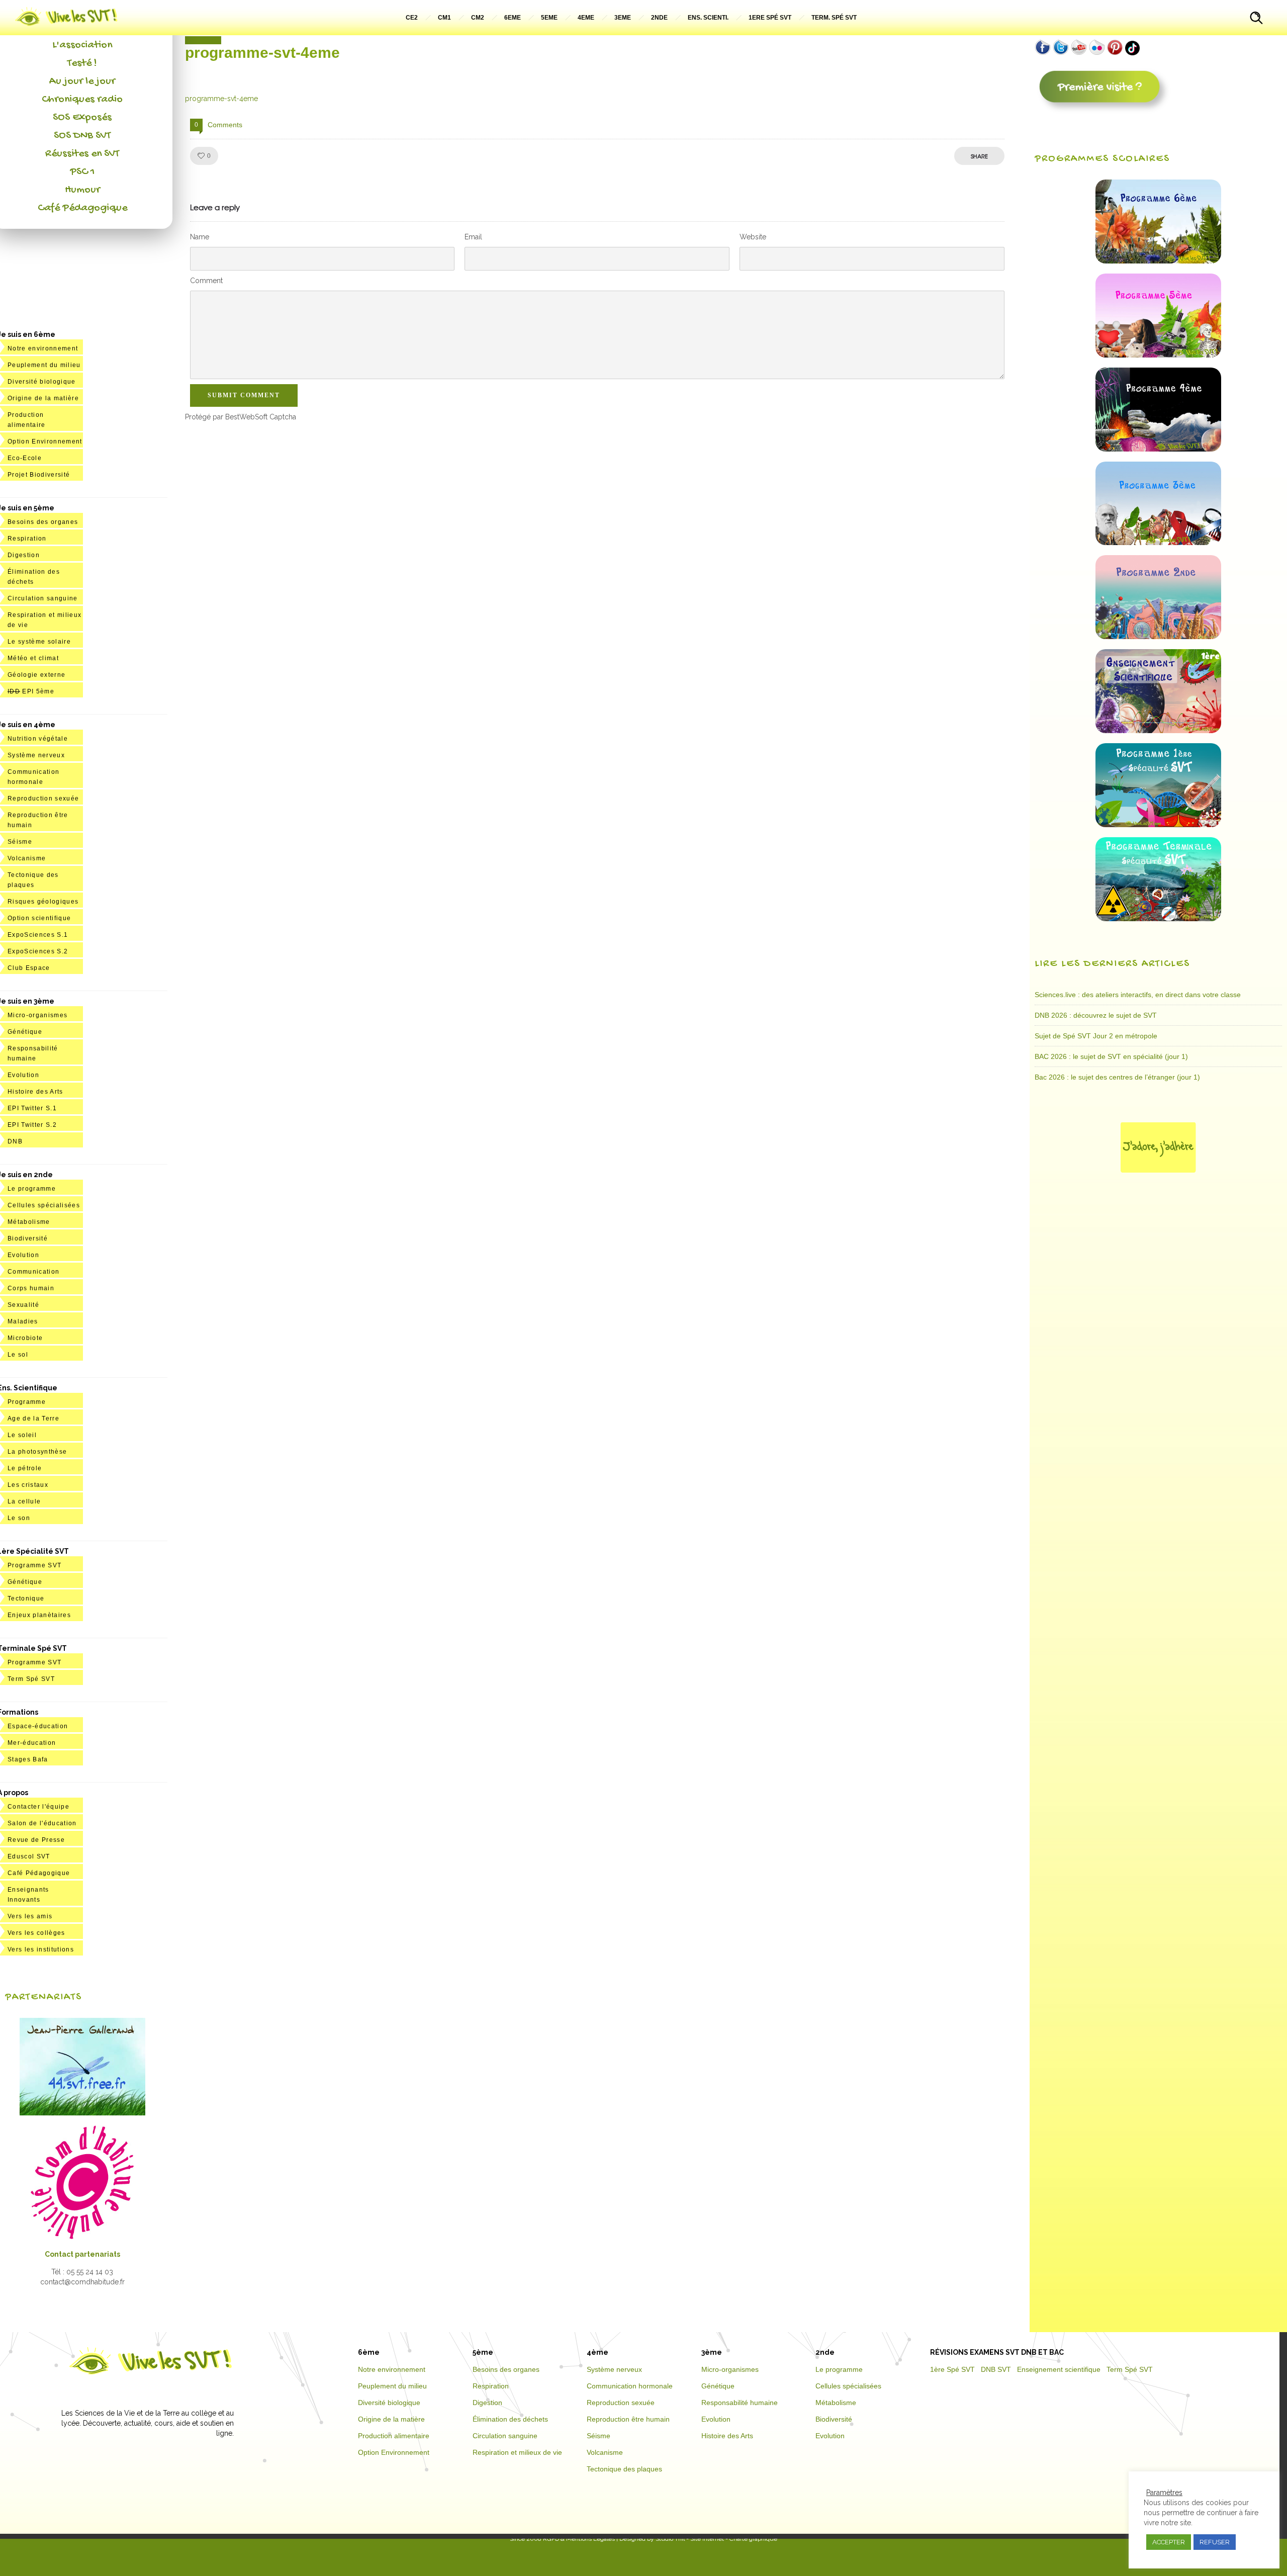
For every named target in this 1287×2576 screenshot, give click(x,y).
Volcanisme (27, 858)
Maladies (23, 1321)
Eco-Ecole (25, 458)
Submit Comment (244, 395)
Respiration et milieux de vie (517, 2452)
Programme (27, 1402)
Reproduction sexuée (43, 798)
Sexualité (23, 1305)
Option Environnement (45, 441)
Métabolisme (29, 1222)
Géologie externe (36, 675)
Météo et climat (33, 658)
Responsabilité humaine (740, 2403)
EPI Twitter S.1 (32, 1108)
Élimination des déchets (510, 2419)
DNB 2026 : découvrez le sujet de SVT (1096, 1015)
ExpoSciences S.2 (38, 951)
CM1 (444, 18)
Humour (82, 190)
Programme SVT (34, 1565)
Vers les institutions (41, 1949)
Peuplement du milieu (44, 365)
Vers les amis (30, 1916)
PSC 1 (82, 172)
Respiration (27, 539)
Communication (33, 1272)
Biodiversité (28, 1238)
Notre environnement (43, 348)
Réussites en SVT (82, 154)
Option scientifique (39, 918)
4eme (586, 18)
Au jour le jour (82, 81)
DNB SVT (996, 2369)
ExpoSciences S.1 (38, 935)
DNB (15, 1141)
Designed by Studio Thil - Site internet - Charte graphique (698, 2539)
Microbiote (25, 1338)
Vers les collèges (36, 1933)
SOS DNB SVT (82, 136)
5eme (549, 18)
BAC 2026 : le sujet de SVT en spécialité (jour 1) (1111, 1056)
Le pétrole (25, 1468)
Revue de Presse (36, 1840)
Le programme (32, 1189)
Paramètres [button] (1164, 2493)
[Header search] (1256, 19)
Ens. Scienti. (708, 18)
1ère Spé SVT (952, 2369)
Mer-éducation (32, 1743)
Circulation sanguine (43, 598)
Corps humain (31, 1288)
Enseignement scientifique (1059, 2369)
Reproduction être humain (628, 2419)
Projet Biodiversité (39, 475)
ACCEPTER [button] (1169, 2542)
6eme (513, 18)
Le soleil (22, 1435)
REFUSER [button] (1215, 2542)
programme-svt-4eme (221, 99)
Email (473, 237)
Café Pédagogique (82, 208)
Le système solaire (39, 642)
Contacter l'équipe (38, 1807)
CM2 (478, 18)
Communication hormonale (630, 2386)
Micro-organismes (37, 1015)
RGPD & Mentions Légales (579, 2539)
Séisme (20, 842)
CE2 (412, 18)
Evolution (23, 1075)
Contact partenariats (82, 2254)
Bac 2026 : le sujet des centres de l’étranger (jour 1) (1117, 1077)
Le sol (18, 1355)
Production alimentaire (394, 2436)
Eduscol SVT (29, 1856)
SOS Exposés (82, 118)
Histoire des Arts (35, 1092)
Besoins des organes (43, 522)
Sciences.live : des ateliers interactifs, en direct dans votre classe (1138, 995)
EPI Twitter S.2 (32, 1125)
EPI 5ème (31, 691)
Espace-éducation (38, 1726)
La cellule (24, 1501)
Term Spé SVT (31, 1679)
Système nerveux (36, 755)
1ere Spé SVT (770, 18)
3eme (623, 18)
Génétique (25, 1032)
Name (200, 237)
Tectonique (26, 1598)
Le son (19, 1518)
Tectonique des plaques (624, 2469)
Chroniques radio (82, 100)
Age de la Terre (33, 1418)
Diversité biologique (42, 382)
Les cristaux (28, 1485)
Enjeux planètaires (39, 1615)
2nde (659, 18)
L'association (82, 45)
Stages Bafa (28, 1759)
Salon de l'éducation (42, 1823)
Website (753, 237)
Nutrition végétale (38, 739)
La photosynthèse (37, 1452)
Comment (206, 281)
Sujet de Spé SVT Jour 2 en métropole (1096, 1036)
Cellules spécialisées (44, 1205)
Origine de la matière (43, 398)
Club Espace (29, 968)
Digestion (24, 555)
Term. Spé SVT (834, 18)
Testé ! (82, 63)
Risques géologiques (43, 902)
